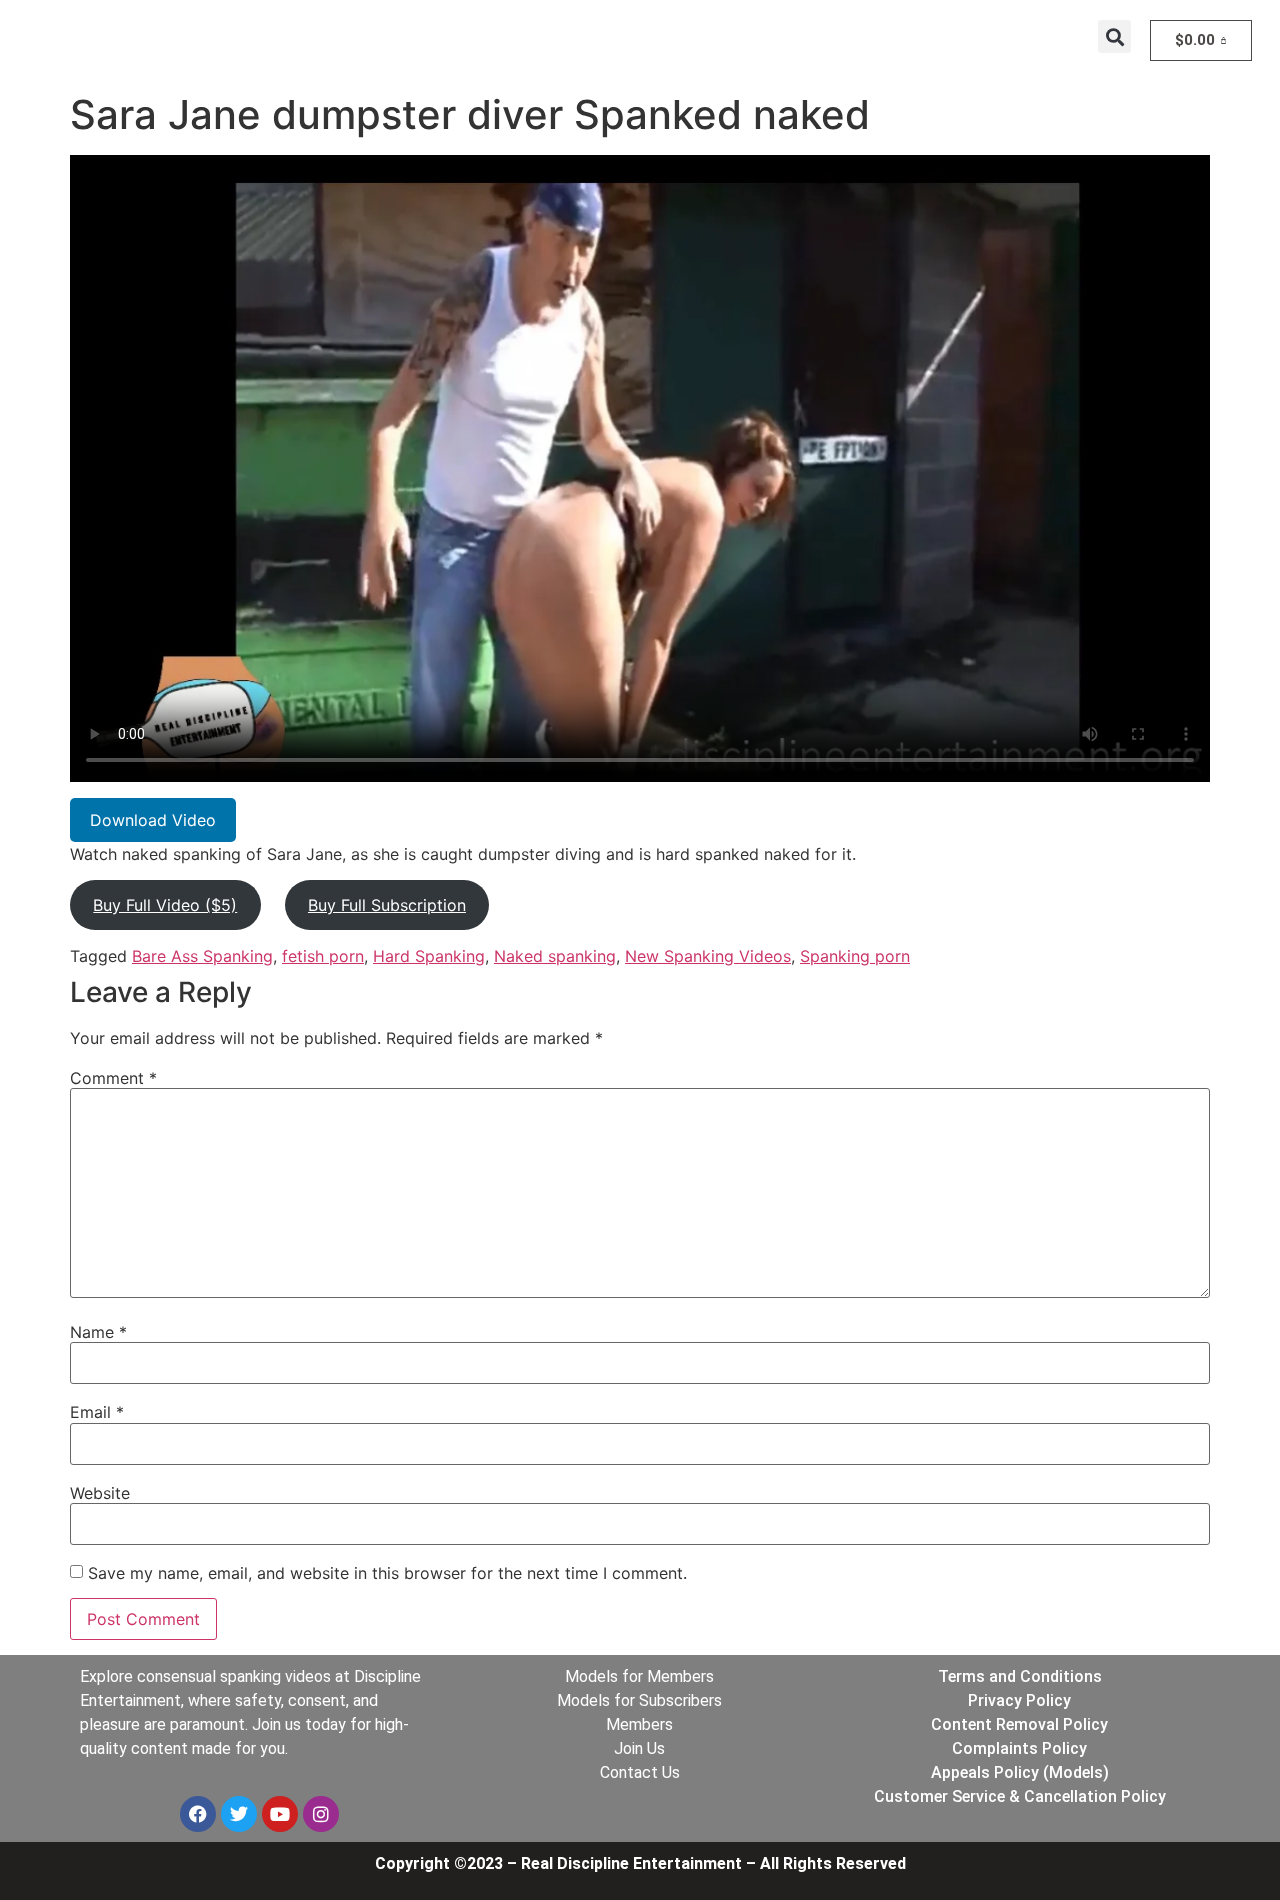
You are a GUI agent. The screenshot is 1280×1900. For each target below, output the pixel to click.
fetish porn (323, 956)
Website (100, 1493)
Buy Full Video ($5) (165, 905)
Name (98, 1332)
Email (97, 1412)
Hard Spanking (429, 956)
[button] (1114, 36)
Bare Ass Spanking (202, 956)
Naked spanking (555, 956)
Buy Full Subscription (387, 905)
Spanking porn (855, 956)
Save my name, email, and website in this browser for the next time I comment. (387, 1573)
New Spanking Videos (708, 956)
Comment (113, 1078)
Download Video (153, 820)
